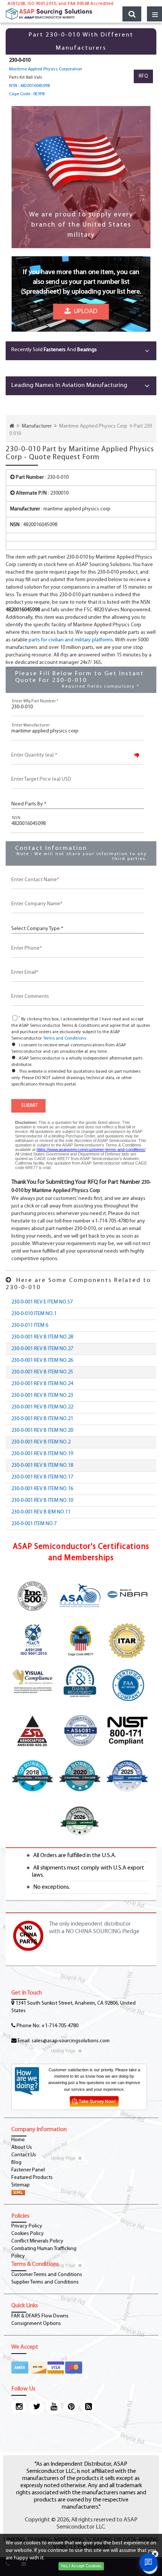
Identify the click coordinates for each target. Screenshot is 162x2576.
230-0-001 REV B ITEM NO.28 (42, 1337)
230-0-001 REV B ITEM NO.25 (42, 1372)
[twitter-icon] (36, 2407)
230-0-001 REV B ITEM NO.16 (42, 1489)
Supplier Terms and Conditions (45, 2282)
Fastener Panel (28, 2170)
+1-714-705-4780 (60, 2026)
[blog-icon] (88, 2407)
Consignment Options (36, 2324)
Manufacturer (37, 426)
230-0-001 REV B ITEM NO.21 (42, 1419)
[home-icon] (12, 426)
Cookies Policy (28, 2234)
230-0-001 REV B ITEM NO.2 (41, 1442)
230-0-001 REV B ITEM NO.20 (42, 1430)
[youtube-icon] (53, 2407)
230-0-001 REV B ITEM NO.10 (42, 1500)
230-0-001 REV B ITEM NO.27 (42, 1349)
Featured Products (32, 2178)
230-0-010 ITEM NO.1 (34, 1314)
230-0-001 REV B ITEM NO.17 (42, 1477)
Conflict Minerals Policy (37, 2241)
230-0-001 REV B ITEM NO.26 (42, 1360)
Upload (84, 312)
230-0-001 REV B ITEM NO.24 (42, 1384)
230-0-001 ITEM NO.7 (34, 1524)
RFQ (143, 76)
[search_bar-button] (132, 14)
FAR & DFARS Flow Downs (40, 2316)
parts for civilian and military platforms (71, 640)
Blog (16, 2163)
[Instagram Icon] (19, 2407)
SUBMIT (28, 1106)
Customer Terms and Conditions (47, 2275)
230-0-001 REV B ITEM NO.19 (42, 1454)
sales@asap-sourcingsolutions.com (71, 2041)
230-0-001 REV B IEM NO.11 (41, 1512)
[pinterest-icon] (71, 2407)
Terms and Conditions (64, 1038)
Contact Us (24, 2155)
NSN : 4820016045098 (29, 86)
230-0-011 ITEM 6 (30, 1325)
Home (18, 2140)
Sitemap (21, 2185)
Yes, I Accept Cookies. (81, 2566)
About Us (22, 2147)
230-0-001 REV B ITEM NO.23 (42, 1395)
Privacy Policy (27, 2226)
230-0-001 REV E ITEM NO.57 (42, 1302)
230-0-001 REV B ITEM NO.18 (42, 1465)
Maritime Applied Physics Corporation (46, 69)
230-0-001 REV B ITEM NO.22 (42, 1407)
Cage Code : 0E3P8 (27, 94)
